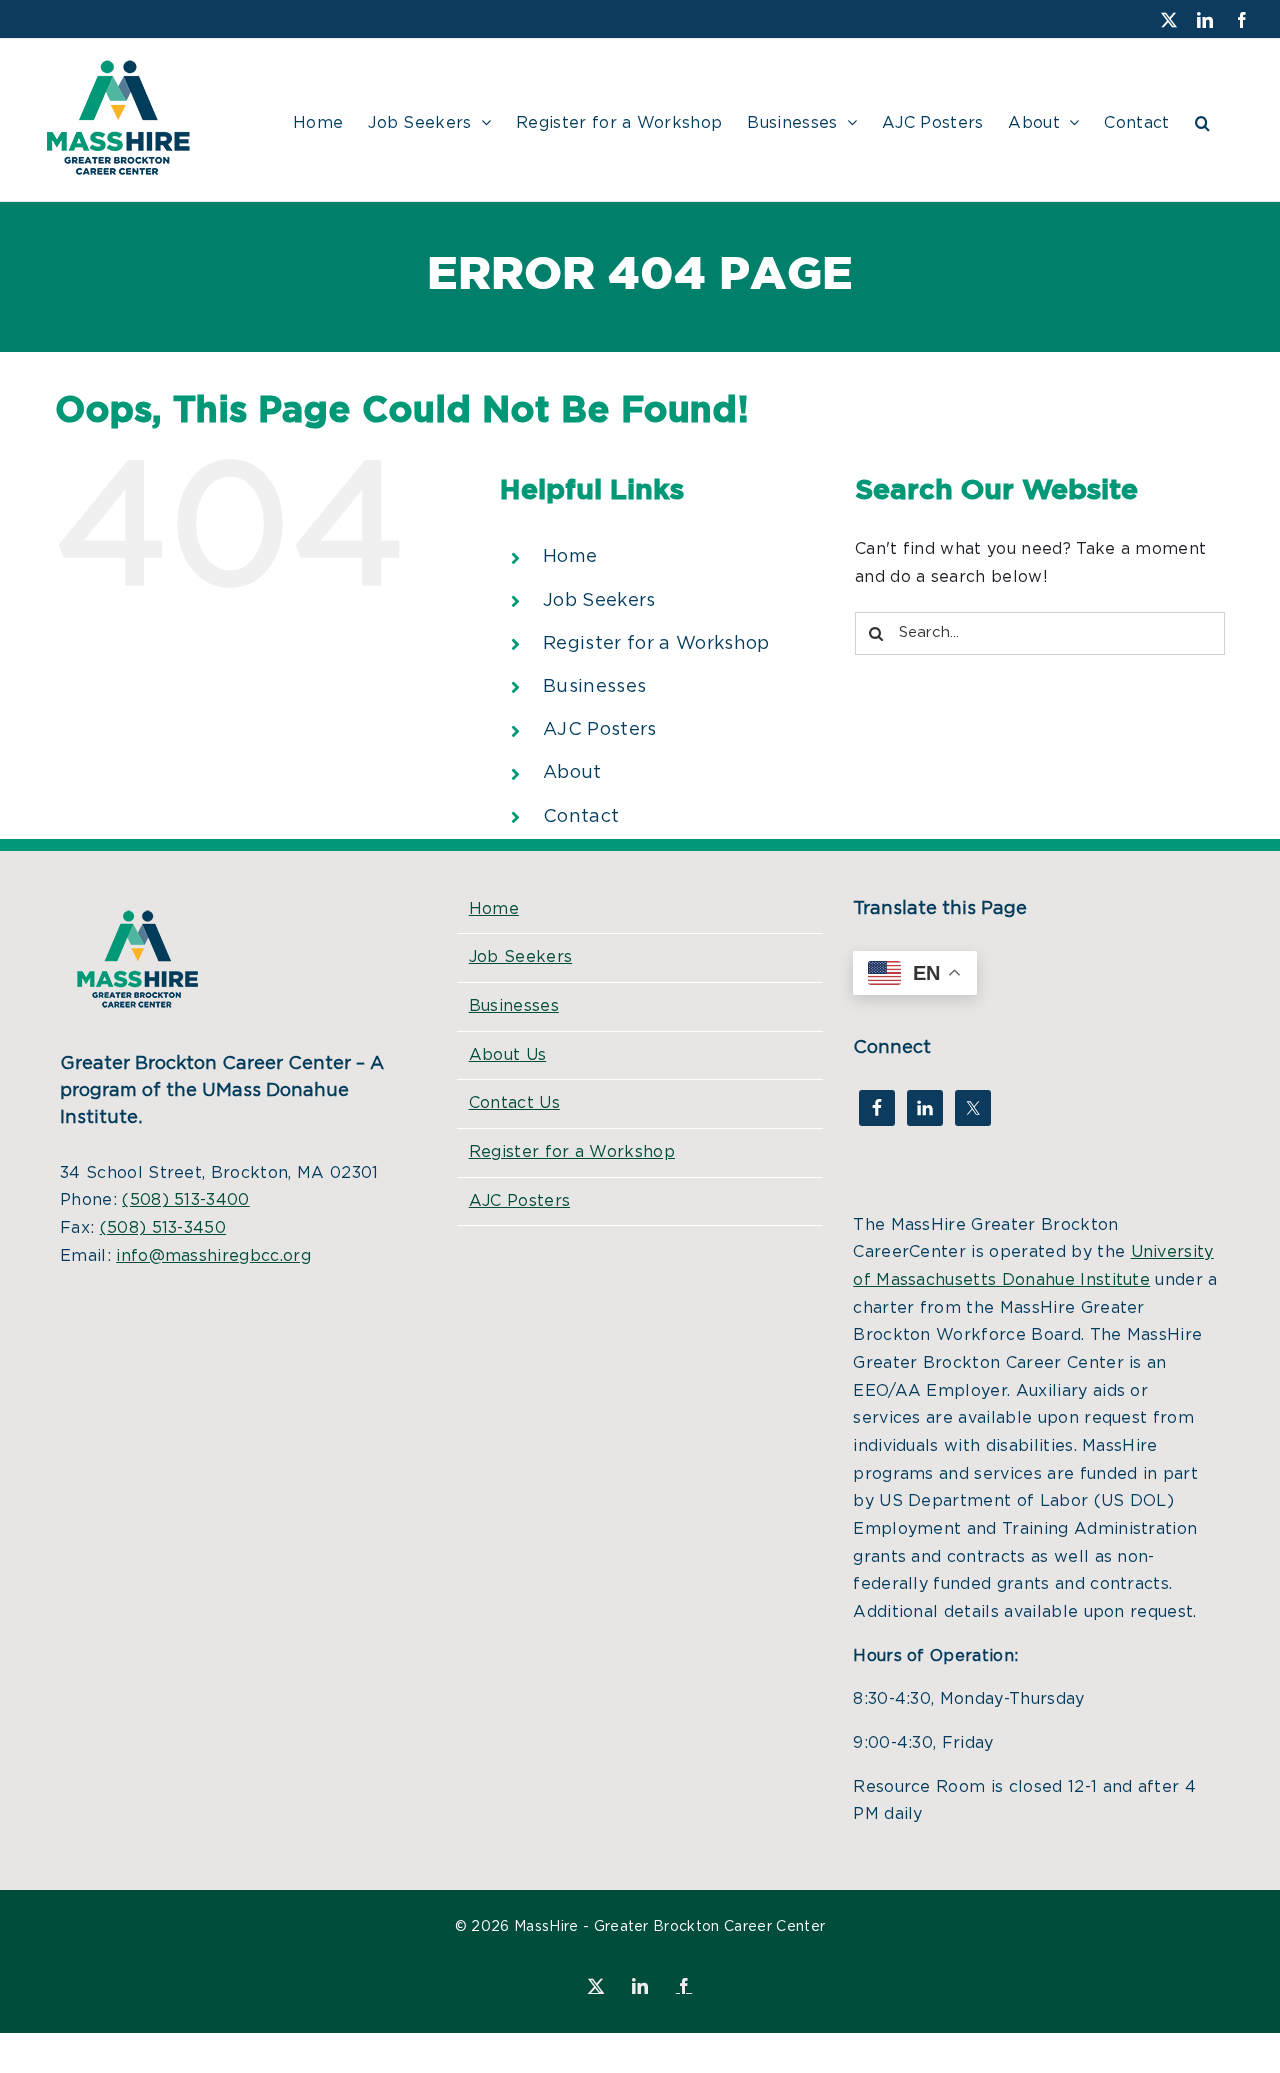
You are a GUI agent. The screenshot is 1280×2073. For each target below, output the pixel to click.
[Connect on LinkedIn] (925, 1108)
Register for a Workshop (656, 644)
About (572, 773)
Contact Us (514, 1103)
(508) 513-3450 (163, 1228)
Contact (581, 817)
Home (570, 557)
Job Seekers (599, 601)
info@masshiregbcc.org (213, 1256)
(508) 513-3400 (185, 1200)
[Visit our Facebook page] (877, 1108)
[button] (1202, 120)
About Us (508, 1055)
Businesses (594, 687)
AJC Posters (600, 730)
